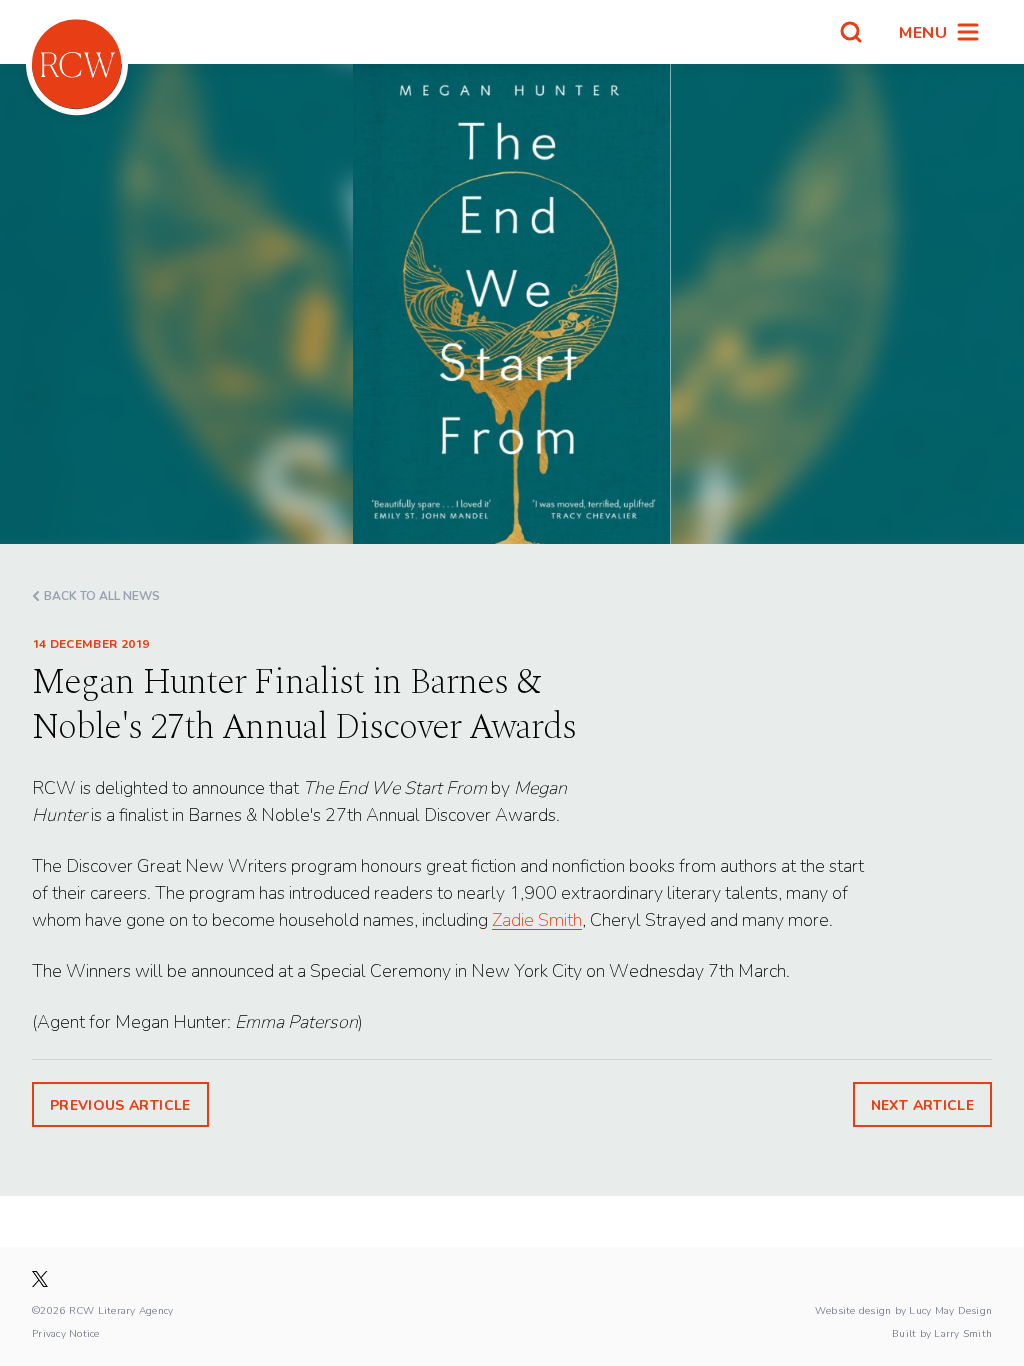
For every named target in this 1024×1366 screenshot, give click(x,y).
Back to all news (102, 595)
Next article (922, 1104)
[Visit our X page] (40, 1279)
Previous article (120, 1104)
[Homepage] (77, 64)
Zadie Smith (537, 919)
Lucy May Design (950, 1310)
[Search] (851, 32)
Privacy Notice (66, 1333)
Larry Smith (963, 1333)
